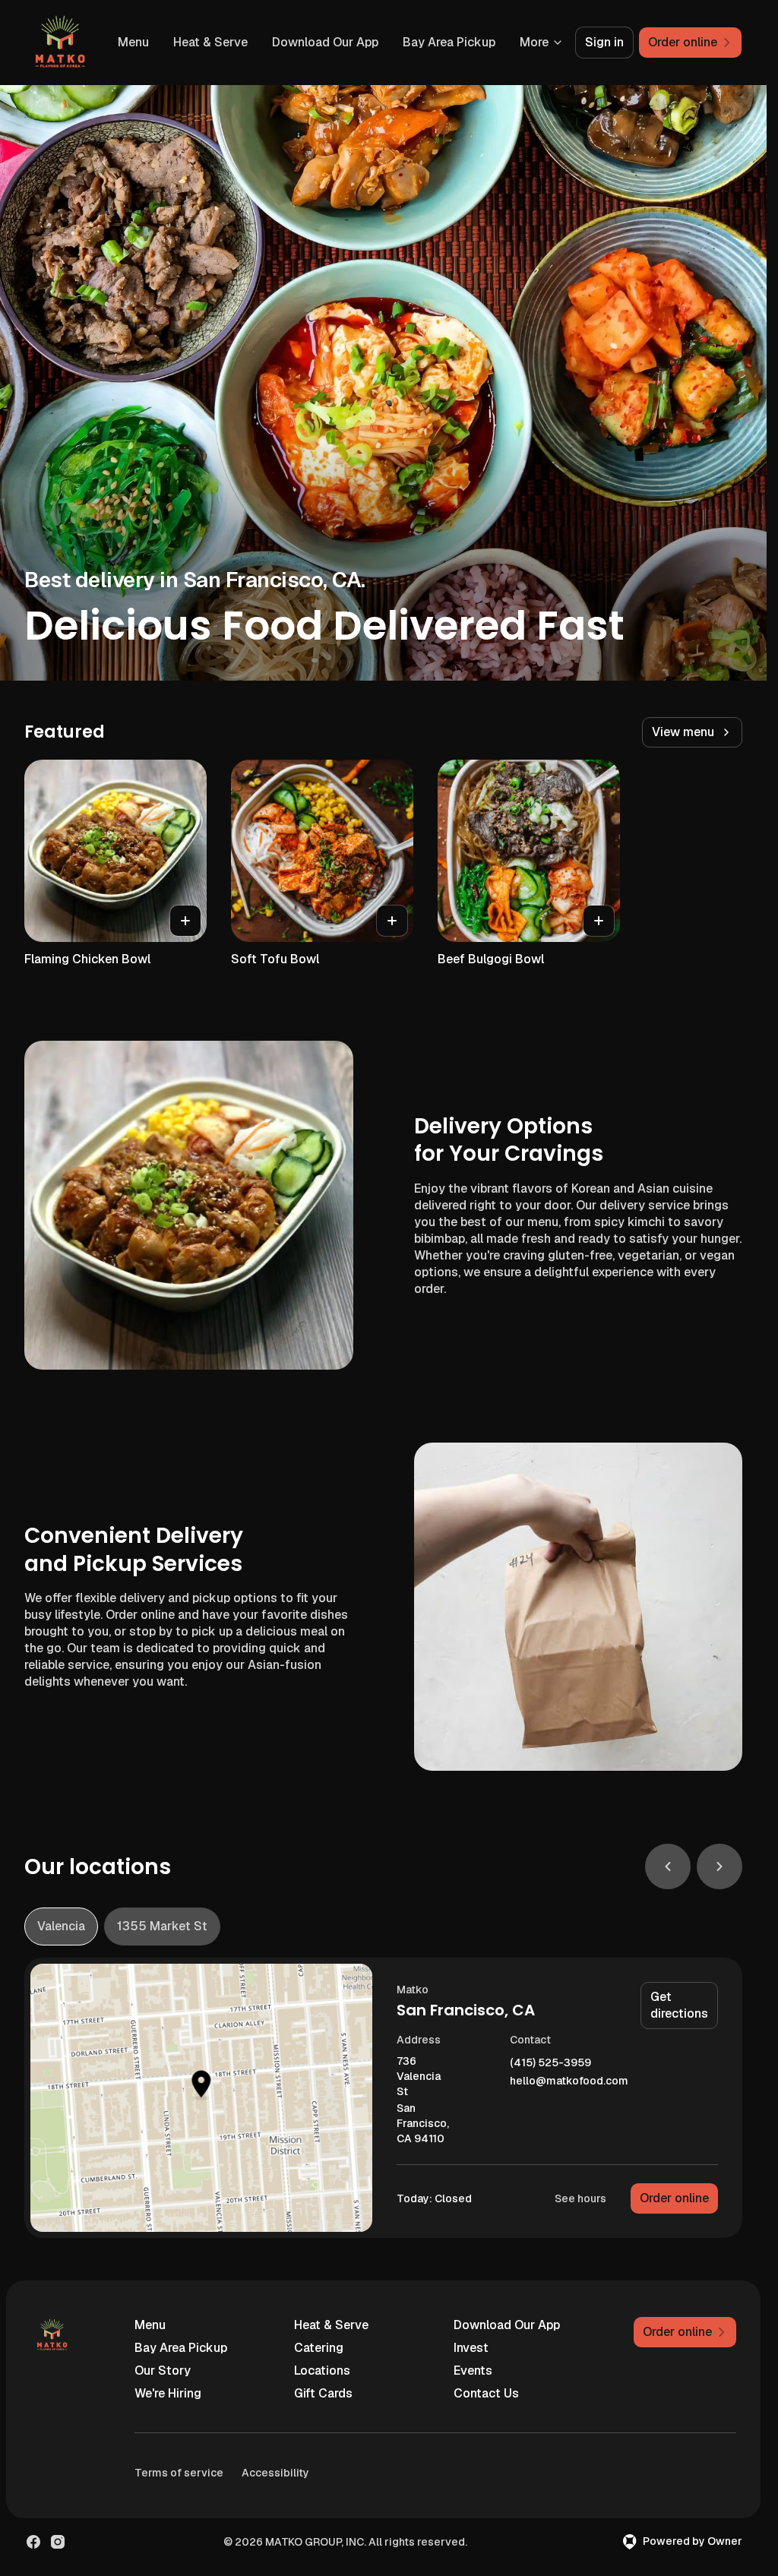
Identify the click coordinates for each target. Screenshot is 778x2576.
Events (473, 2371)
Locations (322, 2371)
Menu (133, 42)
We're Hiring (168, 2393)
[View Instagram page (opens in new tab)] (58, 2542)
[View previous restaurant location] (668, 1866)
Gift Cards (323, 2393)
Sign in (604, 42)
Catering (319, 2348)
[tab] (61, 1926)
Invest (471, 2348)
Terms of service (179, 2473)
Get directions (679, 2005)
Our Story (163, 2371)
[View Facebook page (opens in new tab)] (33, 2542)
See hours (580, 2198)
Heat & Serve (210, 42)
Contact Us (486, 2393)
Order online (674, 2198)
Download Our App (325, 42)
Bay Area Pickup (449, 42)
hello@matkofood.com (569, 2081)
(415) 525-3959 (550, 2063)
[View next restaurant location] (719, 1866)
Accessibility (275, 2473)
